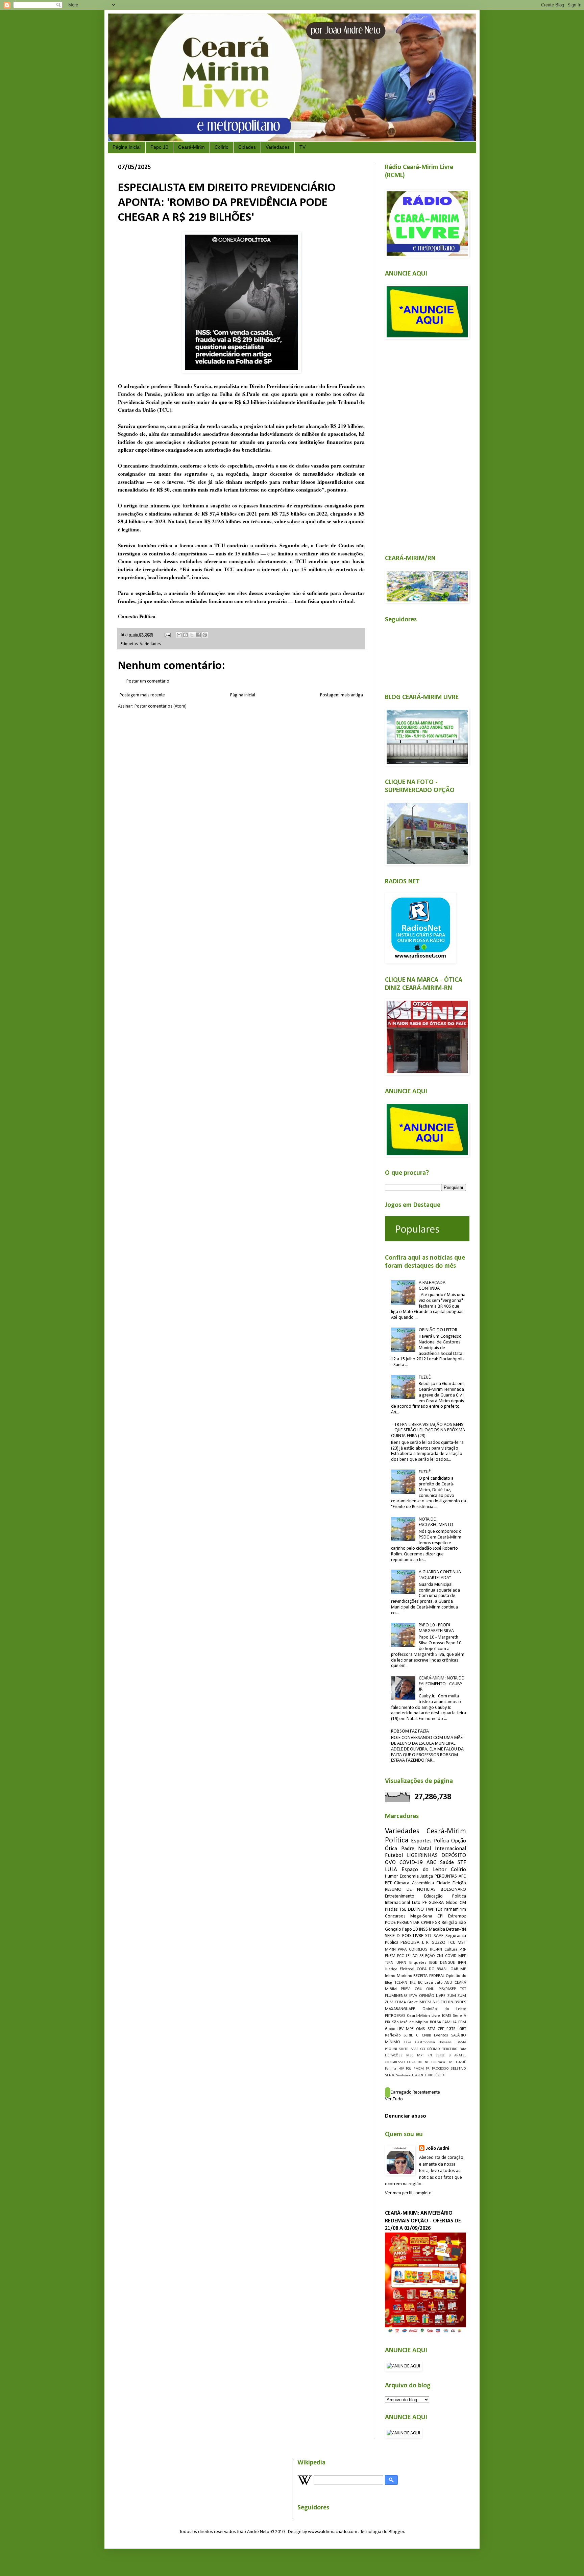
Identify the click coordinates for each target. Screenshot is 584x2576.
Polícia (442, 1841)
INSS (423, 1929)
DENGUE (447, 1963)
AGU (448, 1983)
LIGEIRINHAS (422, 1855)
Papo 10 (159, 147)
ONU (430, 1989)
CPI (440, 1916)
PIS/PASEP (447, 1989)
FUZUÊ (425, 1377)
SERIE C (411, 2035)
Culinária (438, 2062)
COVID (451, 1956)
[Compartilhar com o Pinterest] (205, 635)
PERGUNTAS (446, 1876)
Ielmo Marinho (398, 1976)
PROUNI (391, 2049)
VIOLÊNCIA (436, 2076)
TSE (403, 1910)
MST (462, 1943)
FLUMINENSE (396, 1996)
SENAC (390, 2076)
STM (431, 2029)
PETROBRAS (395, 2016)
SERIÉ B (443, 2056)
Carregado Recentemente (415, 2092)
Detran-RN (456, 1929)
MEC (410, 2056)
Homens (445, 2042)
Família (391, 2069)
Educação (433, 1896)
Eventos (441, 2035)
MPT (420, 2056)
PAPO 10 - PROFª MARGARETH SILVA (436, 1628)
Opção (459, 1841)
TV (302, 147)
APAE (415, 2049)
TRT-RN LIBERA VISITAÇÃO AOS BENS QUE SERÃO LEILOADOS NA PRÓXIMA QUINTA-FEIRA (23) (428, 1430)
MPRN (390, 1950)
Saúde (447, 1863)
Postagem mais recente (142, 695)
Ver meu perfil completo (408, 2193)
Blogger (396, 2532)
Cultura (451, 1950)
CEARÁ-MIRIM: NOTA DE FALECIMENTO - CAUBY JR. (441, 1684)
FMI (451, 2062)
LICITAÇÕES (394, 2056)
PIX (388, 2022)
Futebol (394, 1855)
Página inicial (127, 147)
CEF (441, 2029)
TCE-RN (401, 1983)
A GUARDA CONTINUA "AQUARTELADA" (440, 1575)
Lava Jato (433, 1983)
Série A (459, 2016)
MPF (462, 1956)
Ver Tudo (394, 2099)
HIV (401, 2069)
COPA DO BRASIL (433, 1969)
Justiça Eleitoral (400, 1969)
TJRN (389, 1963)
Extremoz (457, 1916)
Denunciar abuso (406, 2116)
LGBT (462, 2029)
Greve (413, 2002)
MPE (410, 2029)
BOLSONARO (453, 1890)
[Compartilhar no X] (192, 635)
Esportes (421, 1841)
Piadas (391, 1910)
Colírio (222, 147)
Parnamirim (455, 1910)
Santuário (404, 2076)
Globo (390, 2029)
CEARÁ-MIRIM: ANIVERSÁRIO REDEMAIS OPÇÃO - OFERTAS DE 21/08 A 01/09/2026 (423, 2221)
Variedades (278, 147)
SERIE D (392, 1936)
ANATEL (460, 2056)
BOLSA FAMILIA (443, 2022)
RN (430, 2056)
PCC (400, 1956)
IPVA (413, 1996)
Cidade (443, 1883)
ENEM (390, 1956)
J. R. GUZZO (434, 1943)
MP (463, 1969)
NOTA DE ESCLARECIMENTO (436, 1522)
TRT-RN (447, 2002)
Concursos (395, 1916)
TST (463, 1989)
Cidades (247, 147)
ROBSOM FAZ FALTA (410, 1731)
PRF (463, 1950)
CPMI (426, 1923)
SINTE (404, 2049)
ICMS (447, 2016)
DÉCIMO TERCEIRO (442, 2049)
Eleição (459, 1883)
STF (462, 1863)
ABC (431, 1863)
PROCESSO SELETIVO (449, 2069)
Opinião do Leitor (444, 2009)
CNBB (426, 2035)
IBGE (433, 1963)
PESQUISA (410, 1943)
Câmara (402, 1883)
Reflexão (393, 2035)
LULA (391, 1870)
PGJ (409, 2069)
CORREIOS (418, 1950)
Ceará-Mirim (191, 147)
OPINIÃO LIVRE (432, 1996)
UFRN (401, 1963)
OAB (454, 1969)
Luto (416, 1903)
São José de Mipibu (410, 2022)
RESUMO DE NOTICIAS (410, 1890)
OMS (420, 2029)
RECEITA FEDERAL (429, 1976)
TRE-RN (436, 1950)
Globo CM (456, 1903)
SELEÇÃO (427, 1956)
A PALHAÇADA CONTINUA (432, 1286)
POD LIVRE (413, 1936)
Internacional (451, 1849)
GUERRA (436, 1903)
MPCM (425, 2002)
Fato (463, 2049)
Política (397, 1841)
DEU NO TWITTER (425, 1910)
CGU (419, 1989)
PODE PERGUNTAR (402, 1923)
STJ (428, 1936)
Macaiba (437, 1929)
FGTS (451, 2029)
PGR (436, 1923)
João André (437, 2149)
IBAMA (461, 2042)
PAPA (402, 1950)
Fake (408, 2042)
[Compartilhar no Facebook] (198, 635)
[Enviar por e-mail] (179, 635)
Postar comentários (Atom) (161, 706)
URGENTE (419, 2076)
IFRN (462, 1963)
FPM (462, 2022)
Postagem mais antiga (342, 695)
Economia (409, 1876)
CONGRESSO (395, 2062)
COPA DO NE (418, 2062)
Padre (408, 1849)
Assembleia (423, 1883)
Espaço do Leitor (424, 1870)
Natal (424, 1849)
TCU (452, 1943)
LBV (400, 2029)
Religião (449, 1923)
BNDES (460, 2002)
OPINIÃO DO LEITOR (438, 1330)
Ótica (391, 1849)
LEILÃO (412, 1956)
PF (425, 1903)
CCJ (423, 2049)
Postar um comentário (148, 681)
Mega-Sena (421, 1916)
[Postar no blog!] (186, 635)
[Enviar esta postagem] (167, 635)
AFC (462, 1876)
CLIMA (400, 2002)
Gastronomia (425, 2042)
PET (388, 1883)
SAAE (439, 1936)
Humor (392, 1876)
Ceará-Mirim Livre (423, 2016)
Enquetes (418, 1963)
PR (428, 2069)
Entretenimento (400, 1896)
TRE (412, 1983)
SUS (436, 2002)
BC (420, 1983)
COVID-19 (411, 1863)
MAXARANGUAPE (400, 2009)
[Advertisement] (425, 443)
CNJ (440, 1956)
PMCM (419, 2069)
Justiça (427, 1876)
